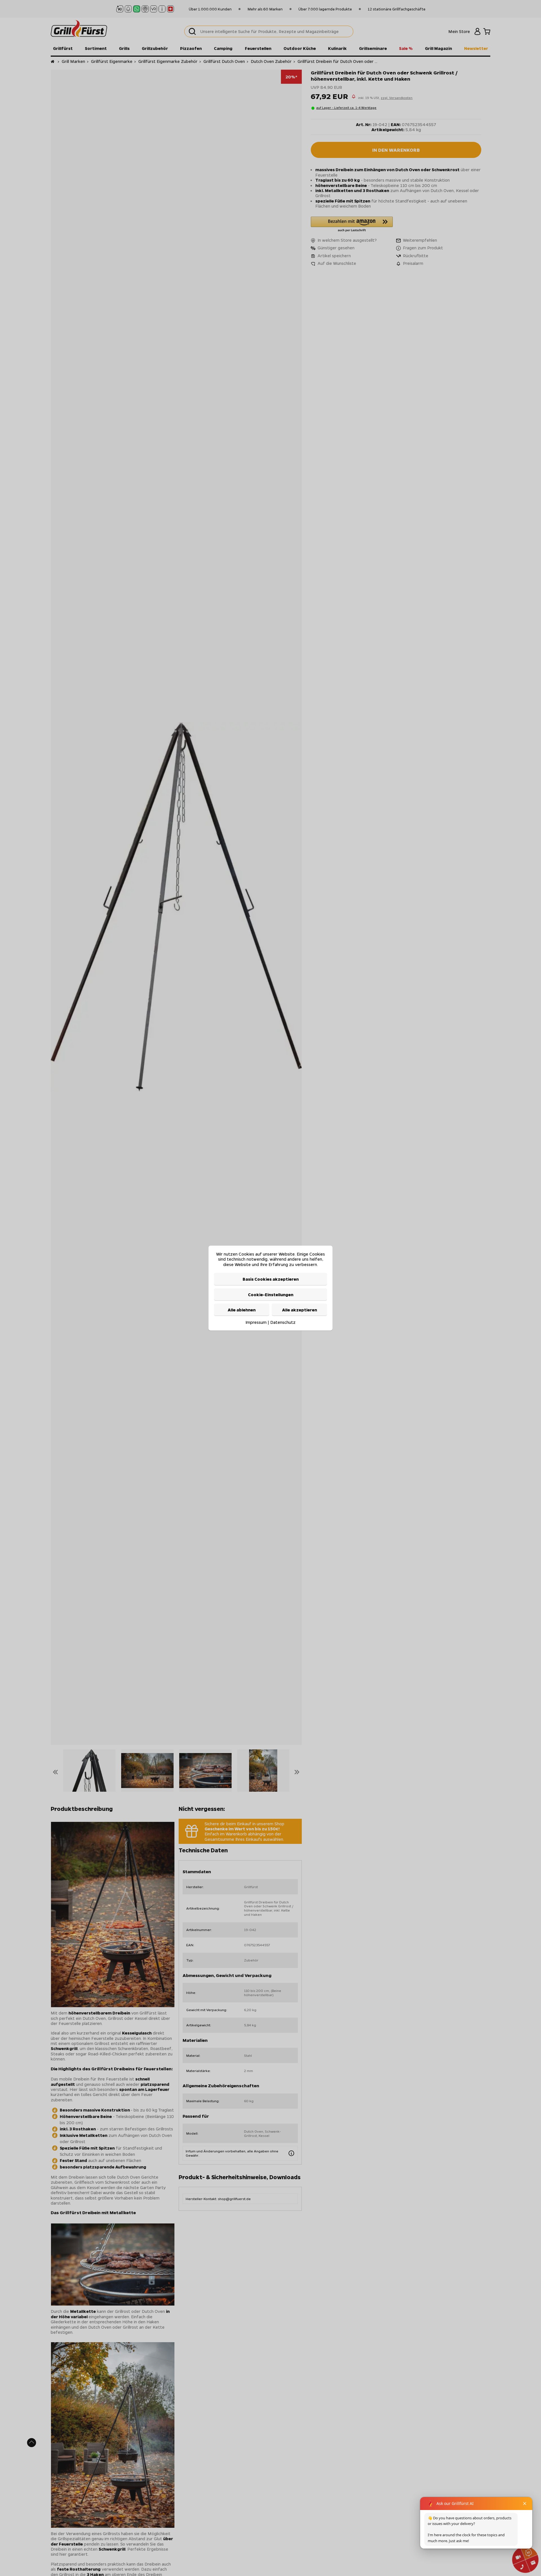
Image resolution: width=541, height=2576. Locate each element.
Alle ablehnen (242, 1310)
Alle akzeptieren (300, 1310)
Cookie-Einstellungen (271, 1294)
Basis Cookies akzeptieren (271, 1279)
